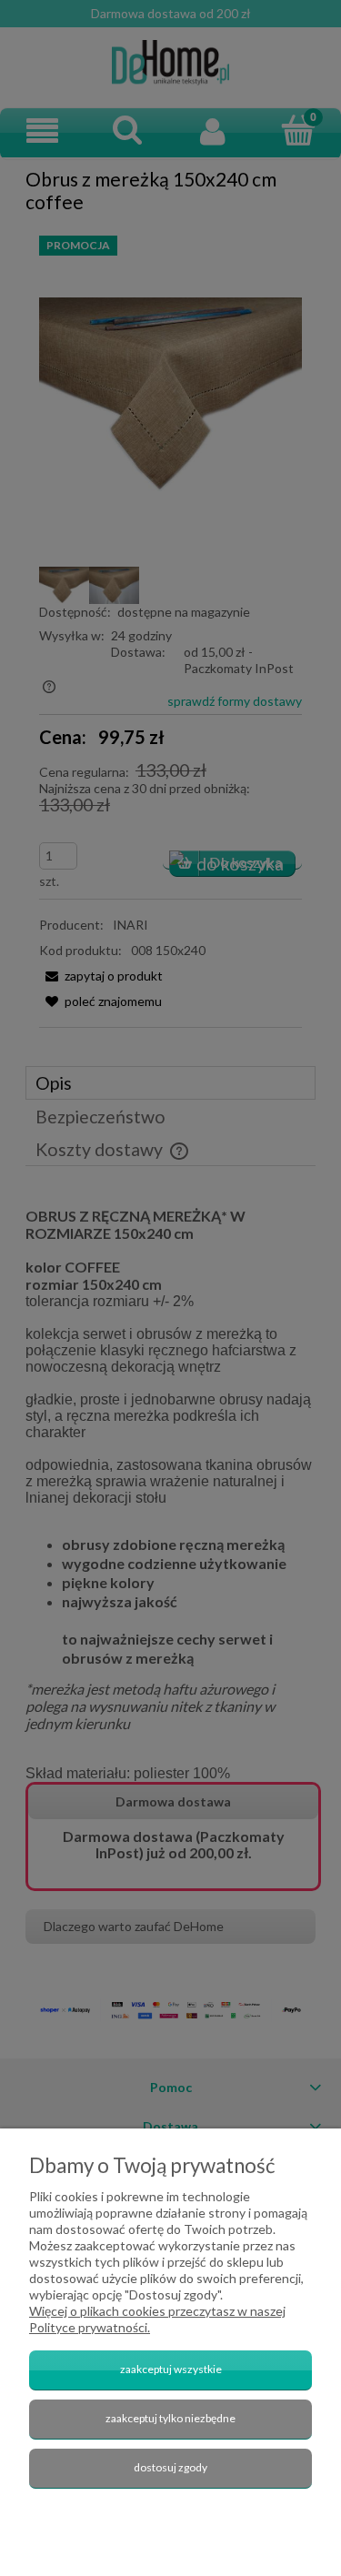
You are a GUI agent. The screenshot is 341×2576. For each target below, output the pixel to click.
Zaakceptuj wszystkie (171, 2369)
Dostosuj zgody (170, 2467)
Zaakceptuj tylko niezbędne (170, 2418)
